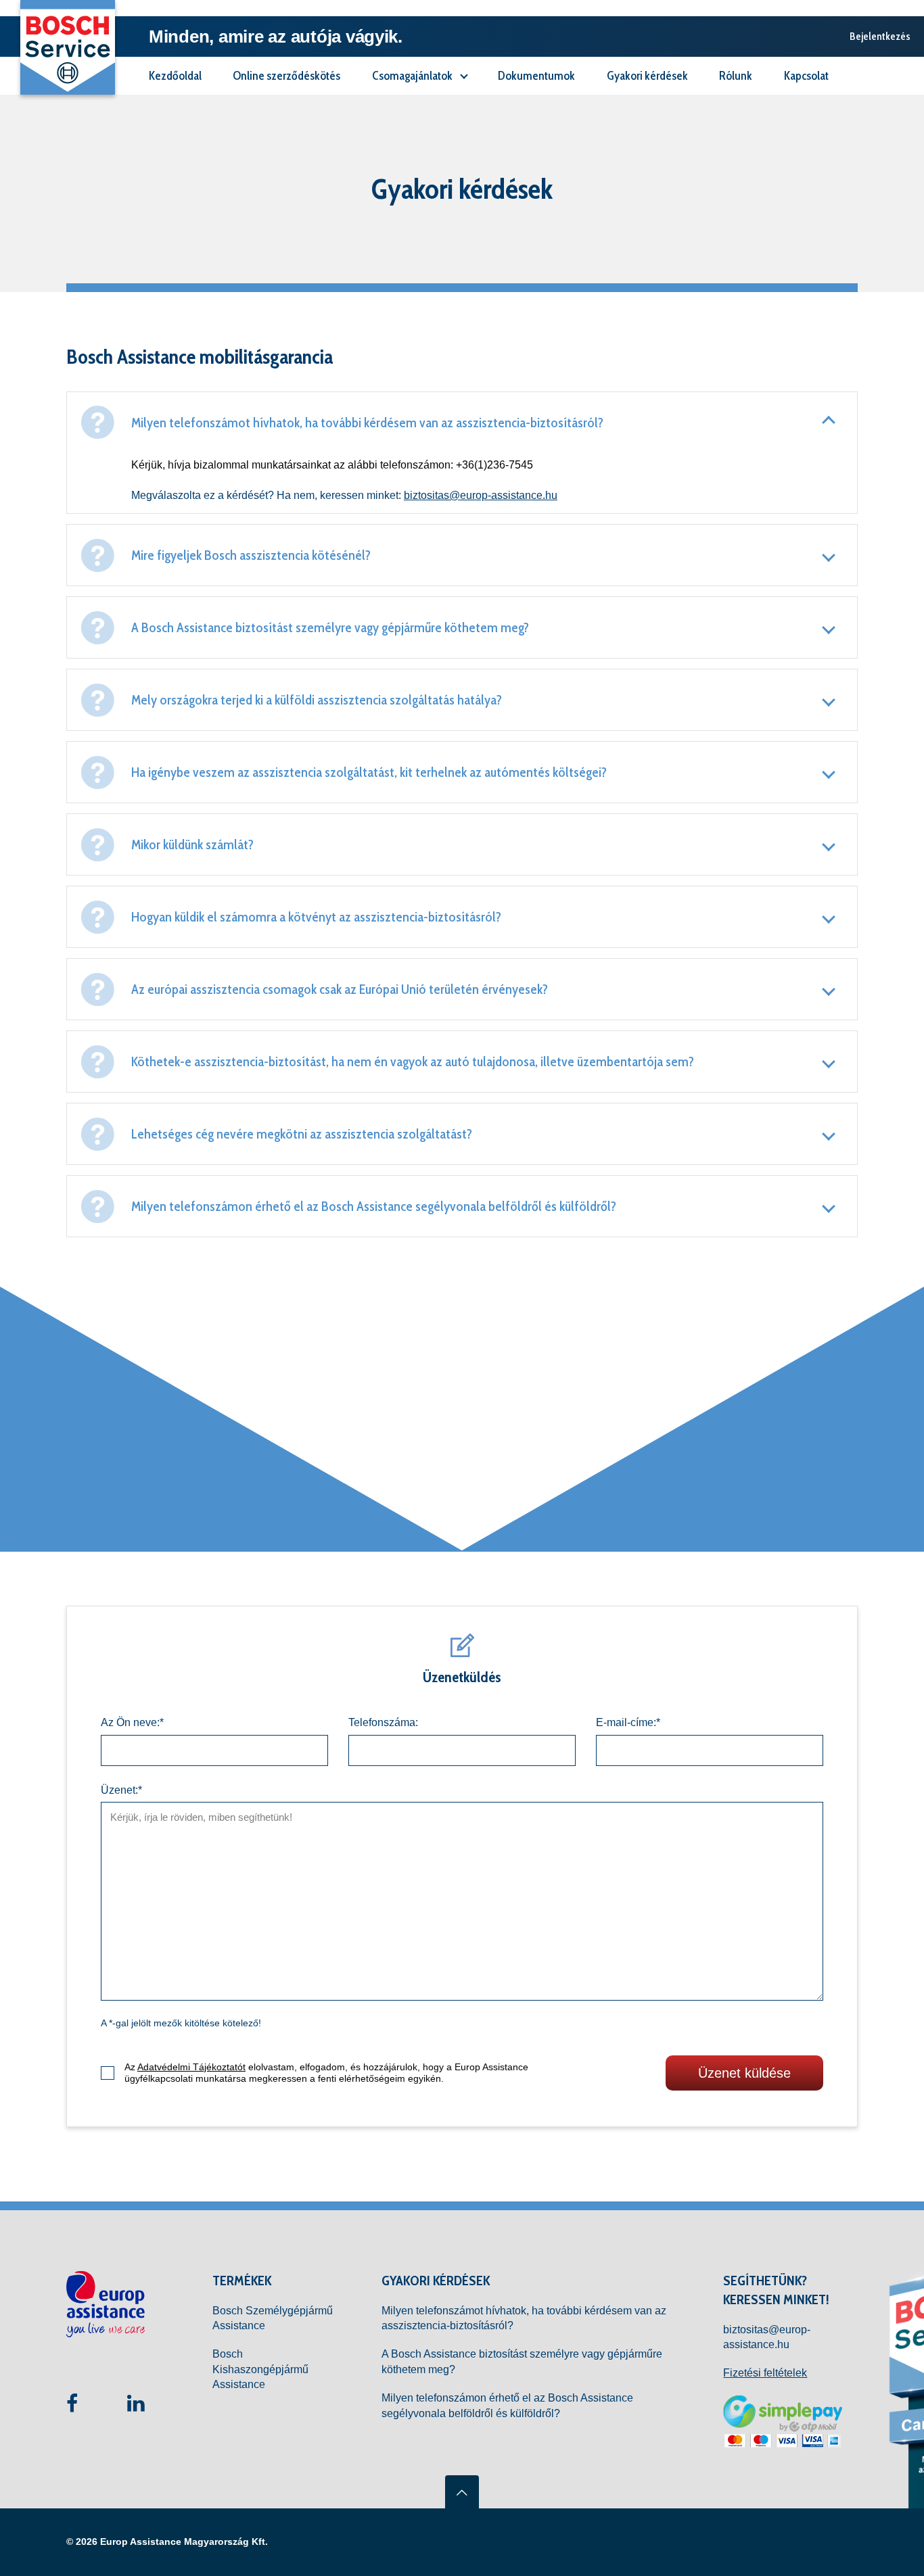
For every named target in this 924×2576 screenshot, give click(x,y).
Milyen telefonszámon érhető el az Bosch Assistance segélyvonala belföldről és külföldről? (507, 2405)
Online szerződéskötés (286, 75)
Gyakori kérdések (647, 75)
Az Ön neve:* (132, 1722)
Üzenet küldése (744, 2073)
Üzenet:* (121, 1790)
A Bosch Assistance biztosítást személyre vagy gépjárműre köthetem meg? (522, 2361)
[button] (462, 453)
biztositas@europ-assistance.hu (481, 495)
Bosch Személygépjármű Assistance (273, 2318)
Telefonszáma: (383, 1722)
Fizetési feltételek (765, 2373)
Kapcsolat (806, 75)
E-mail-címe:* (628, 1722)
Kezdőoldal (175, 75)
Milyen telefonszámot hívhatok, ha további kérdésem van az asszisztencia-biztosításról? (524, 2318)
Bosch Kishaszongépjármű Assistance (260, 2369)
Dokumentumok (536, 75)
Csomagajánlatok (413, 75)
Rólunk (736, 75)
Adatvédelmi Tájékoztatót (191, 2067)
